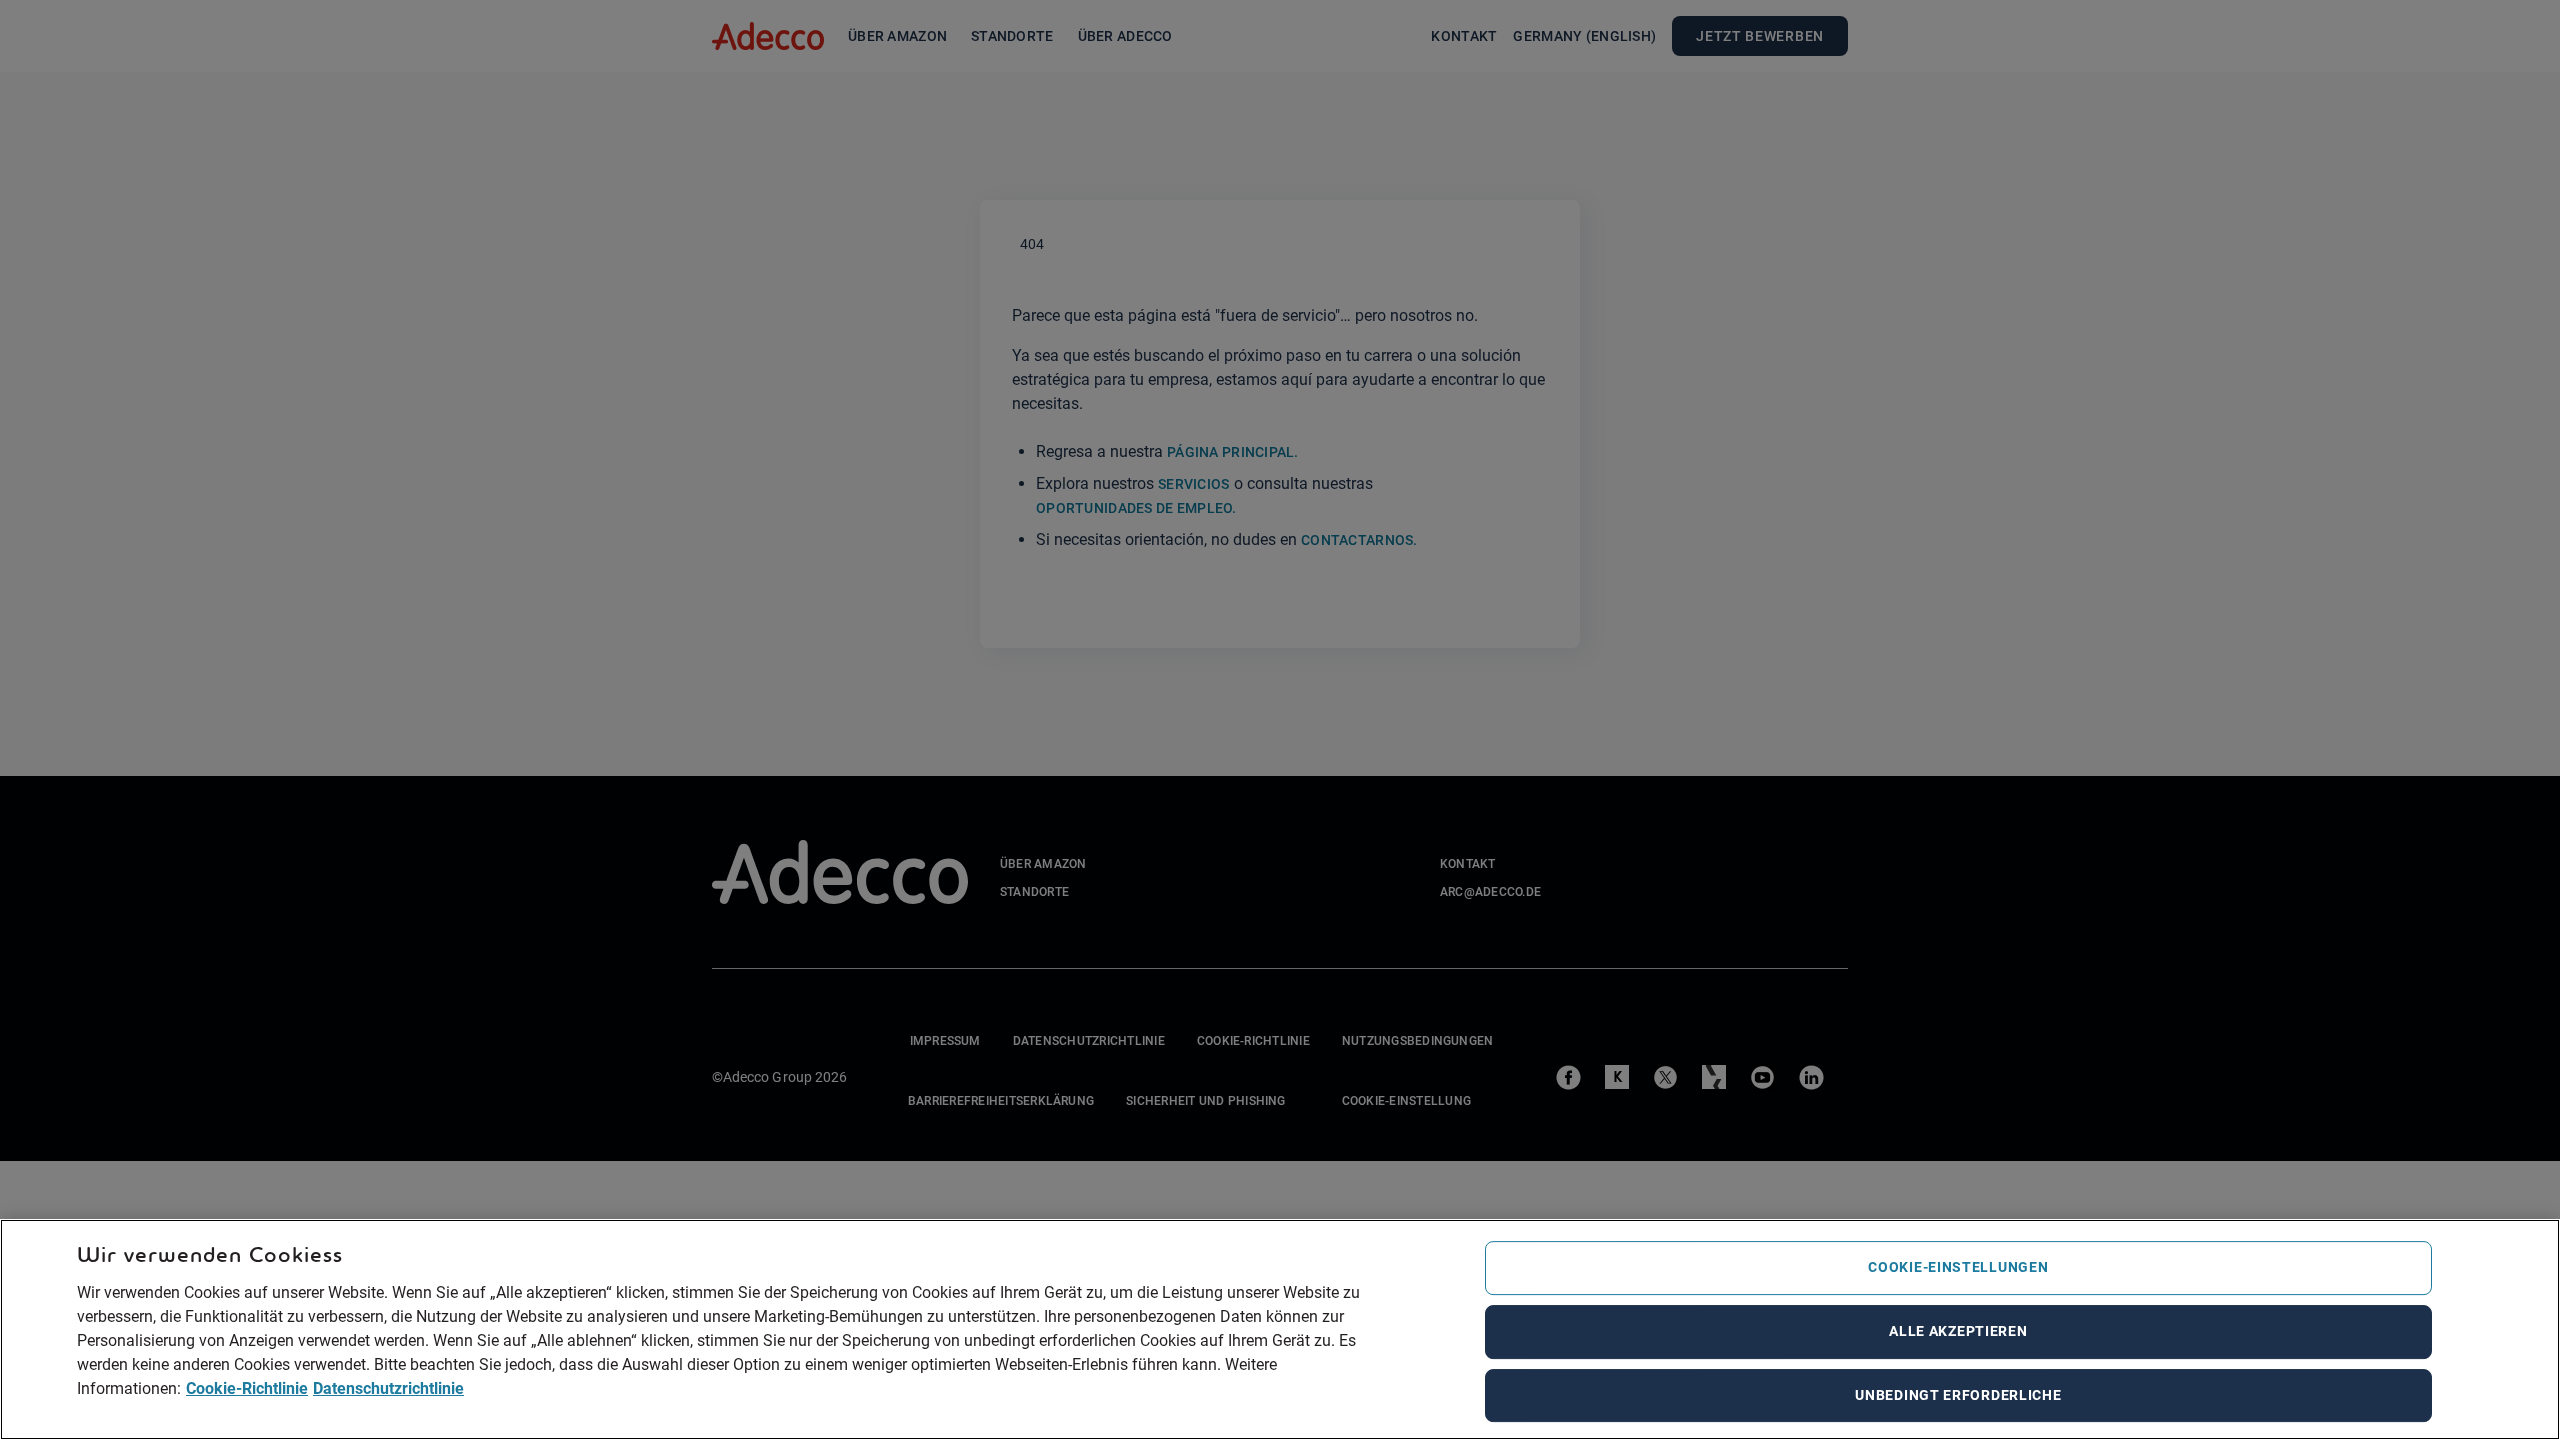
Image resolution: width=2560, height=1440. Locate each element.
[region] (1280, 1329)
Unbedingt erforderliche (1958, 1395)
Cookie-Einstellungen (1958, 1267)
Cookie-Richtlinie (247, 1387)
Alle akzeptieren (1958, 1331)
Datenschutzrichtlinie (388, 1387)
